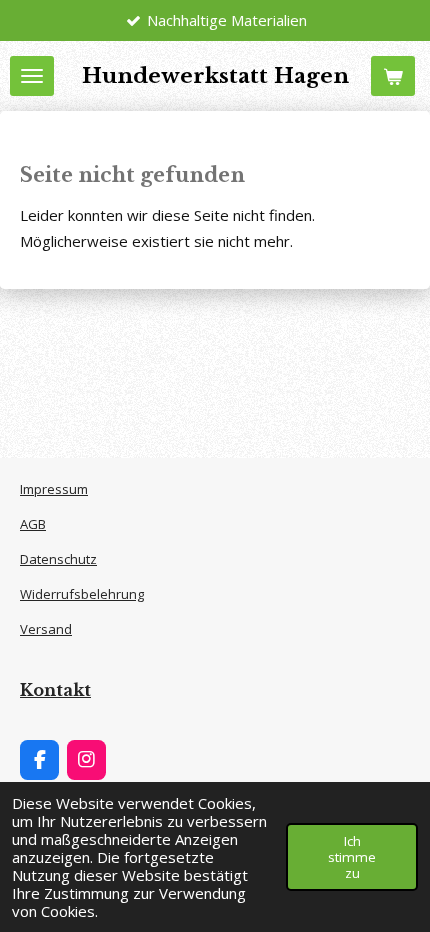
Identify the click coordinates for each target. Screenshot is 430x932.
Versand (46, 629)
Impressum (54, 489)
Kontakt (55, 690)
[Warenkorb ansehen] (393, 76)
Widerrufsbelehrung (82, 594)
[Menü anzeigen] (32, 76)
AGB (33, 524)
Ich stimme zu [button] (352, 857)
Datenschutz (58, 559)
